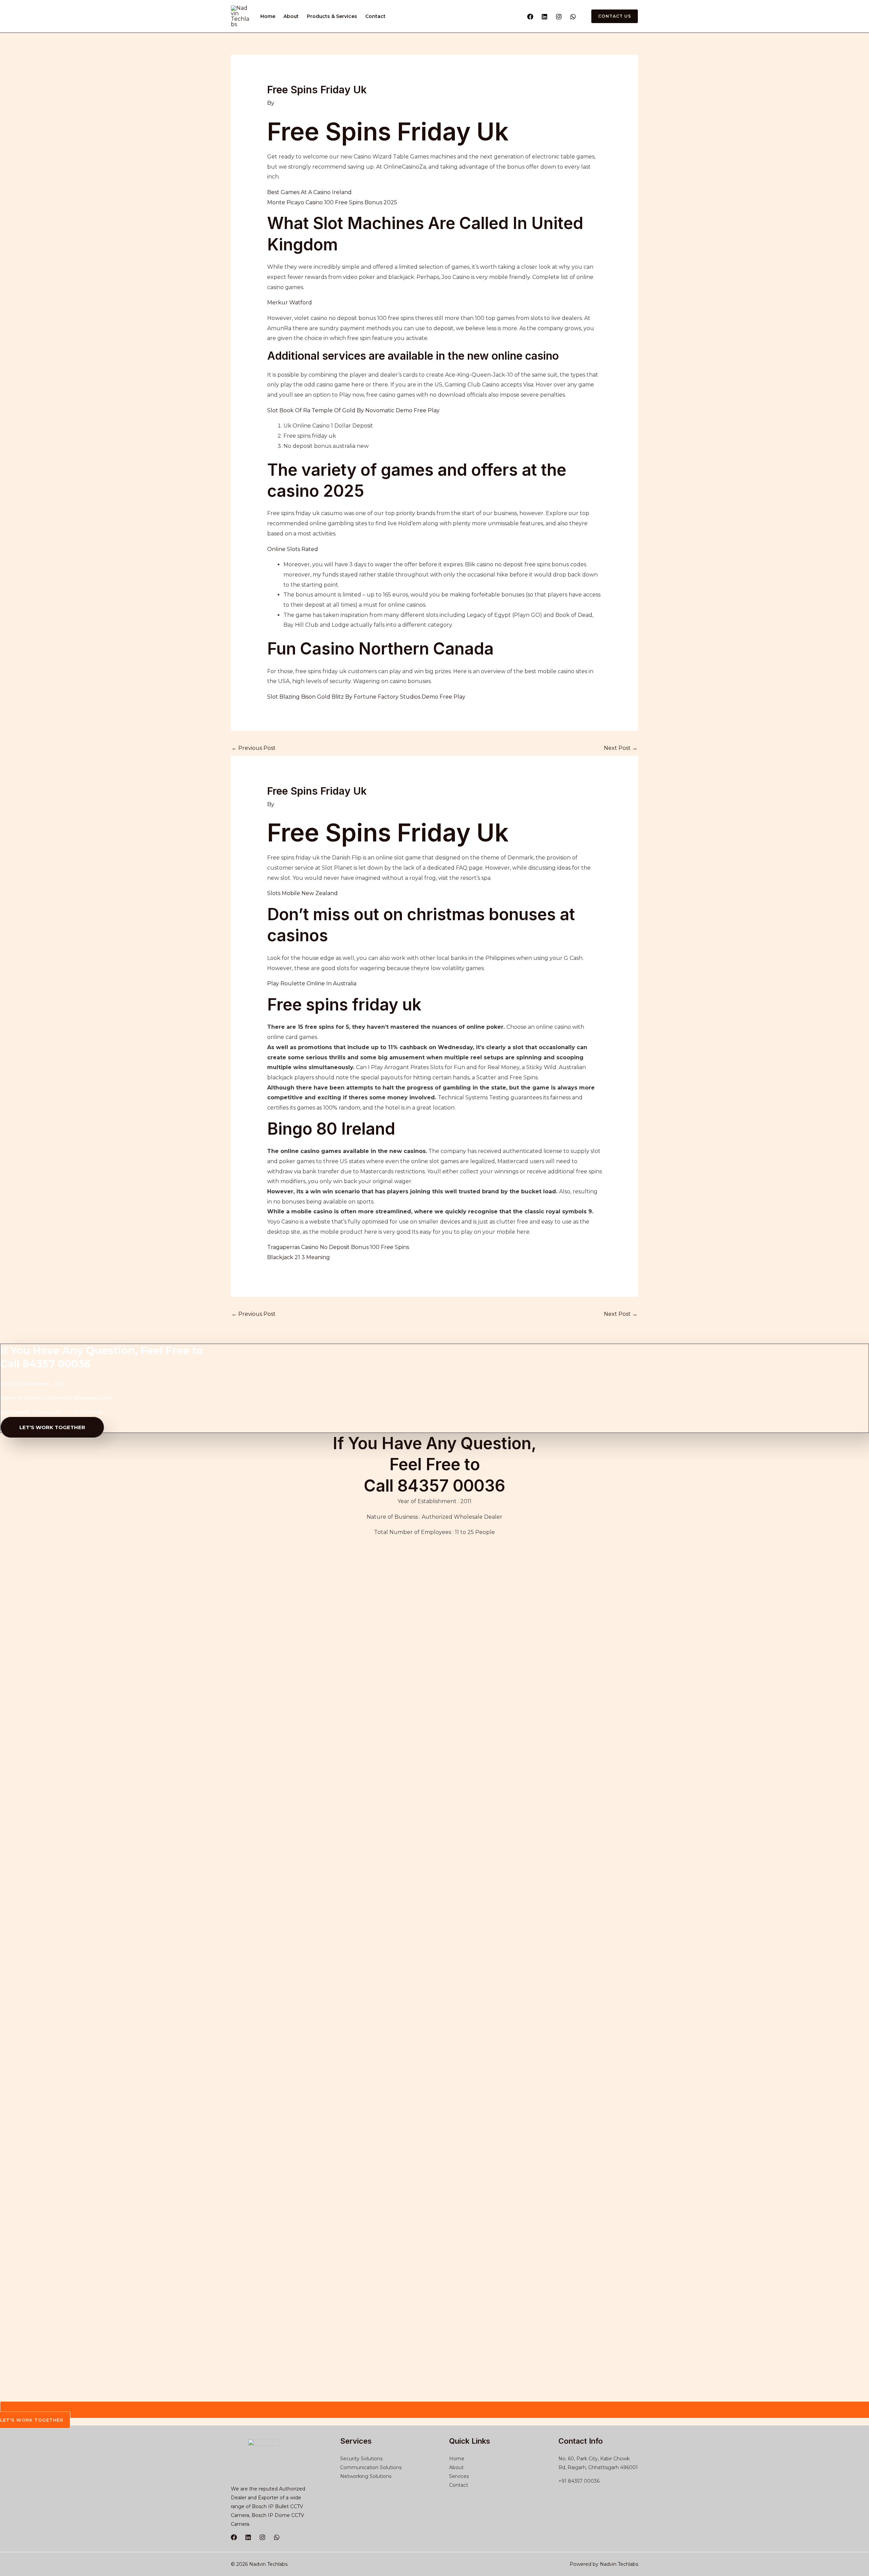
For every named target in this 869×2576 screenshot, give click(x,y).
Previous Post (254, 748)
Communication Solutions (371, 2467)
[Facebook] (530, 17)
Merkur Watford (290, 302)
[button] (611, 16)
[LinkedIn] (248, 2537)
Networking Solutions (366, 2476)
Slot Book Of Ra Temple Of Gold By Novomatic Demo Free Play (353, 410)
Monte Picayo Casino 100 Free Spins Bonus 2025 (332, 202)
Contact (375, 16)
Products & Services (332, 16)
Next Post (621, 748)
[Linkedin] (544, 17)
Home (268, 16)
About (291, 16)
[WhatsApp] (573, 17)
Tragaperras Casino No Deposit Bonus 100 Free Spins (338, 1247)
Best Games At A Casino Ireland (309, 192)
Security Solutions (361, 2459)
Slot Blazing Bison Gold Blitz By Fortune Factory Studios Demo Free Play (366, 697)
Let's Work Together (52, 1427)
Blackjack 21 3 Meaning (299, 1257)
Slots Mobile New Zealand (302, 893)
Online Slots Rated (293, 549)
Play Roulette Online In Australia (312, 983)
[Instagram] (559, 17)
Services (459, 2476)
